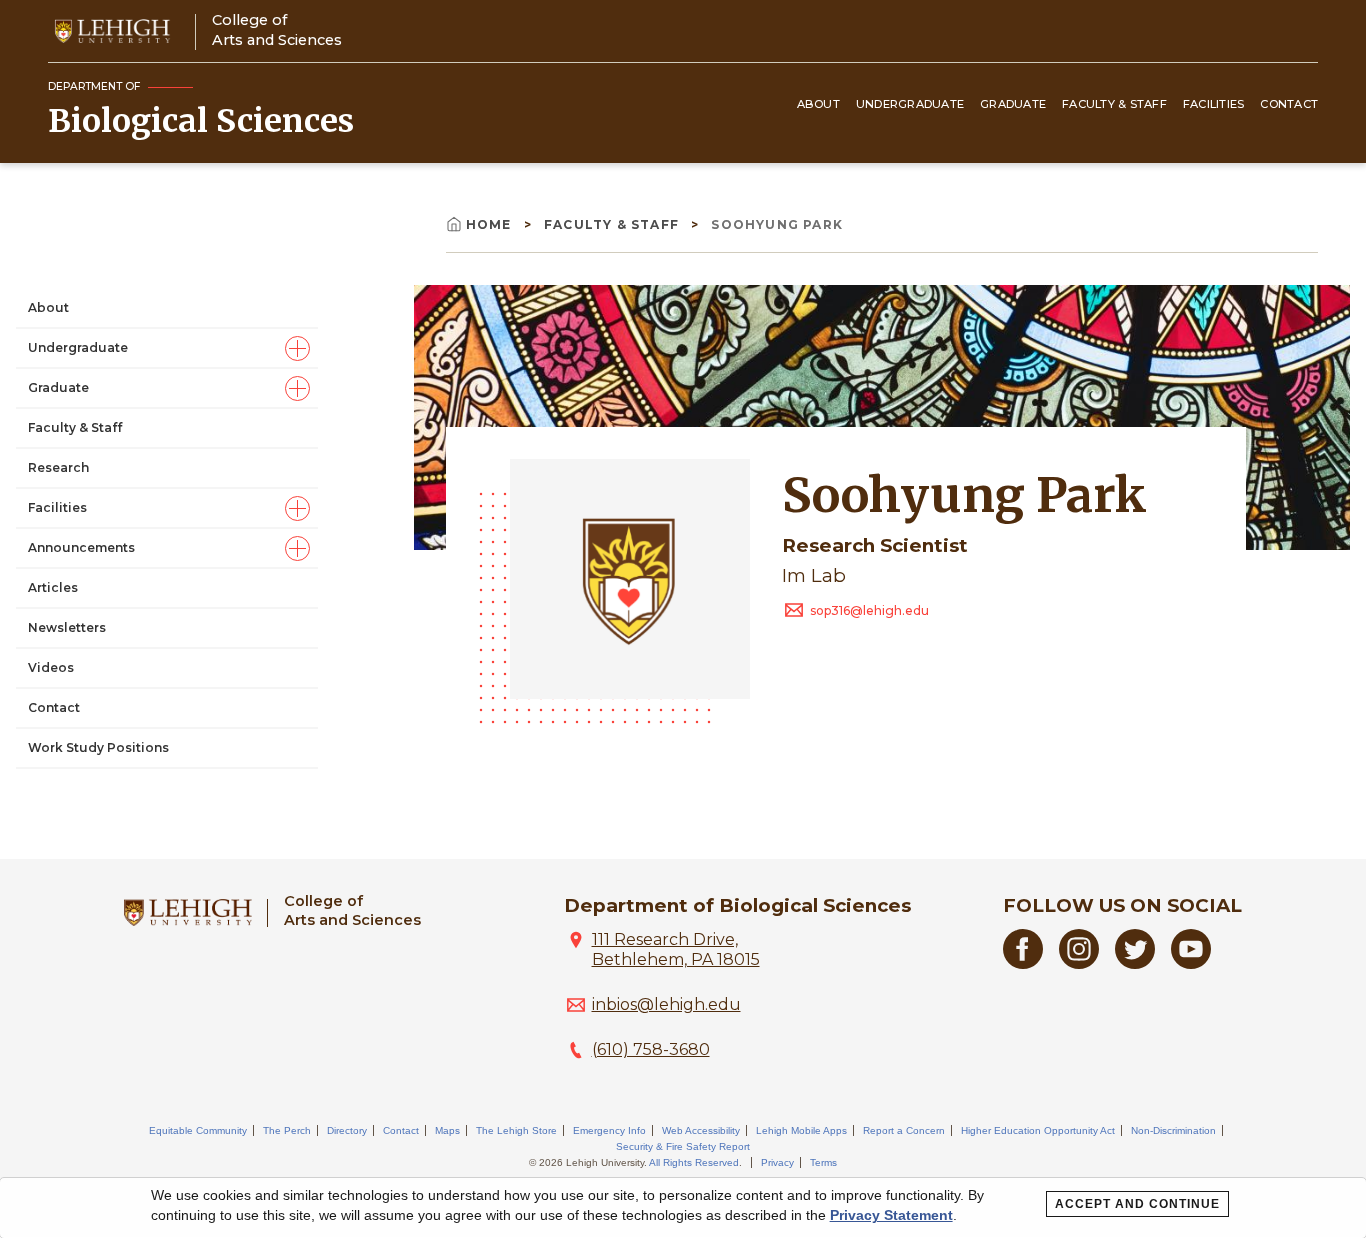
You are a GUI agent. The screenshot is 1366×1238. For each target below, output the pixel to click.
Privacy (777, 1162)
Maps (447, 1130)
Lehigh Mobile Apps (801, 1130)
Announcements (81, 547)
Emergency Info (609, 1130)
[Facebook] (1023, 963)
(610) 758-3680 (651, 1049)
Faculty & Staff (1114, 104)
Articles (53, 587)
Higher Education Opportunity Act (1038, 1130)
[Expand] (297, 348)
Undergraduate (910, 104)
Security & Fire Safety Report (683, 1146)
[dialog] (683, 1208)
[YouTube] (1191, 963)
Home (491, 224)
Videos (51, 667)
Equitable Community (198, 1130)
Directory (347, 1130)
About (818, 104)
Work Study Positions (98, 747)
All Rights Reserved (694, 1162)
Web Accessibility (701, 1130)
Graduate (1013, 104)
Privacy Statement (891, 1215)
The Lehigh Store (516, 1130)
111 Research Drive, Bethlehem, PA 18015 (676, 949)
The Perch (287, 1130)
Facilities (1214, 104)
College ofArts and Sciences (277, 29)
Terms (823, 1162)
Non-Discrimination (1173, 1130)
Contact (1289, 104)
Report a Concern (904, 1130)
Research (58, 467)
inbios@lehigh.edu (666, 1004)
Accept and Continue (1137, 1204)
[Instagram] (1079, 963)
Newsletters (67, 627)
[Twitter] (1135, 963)
